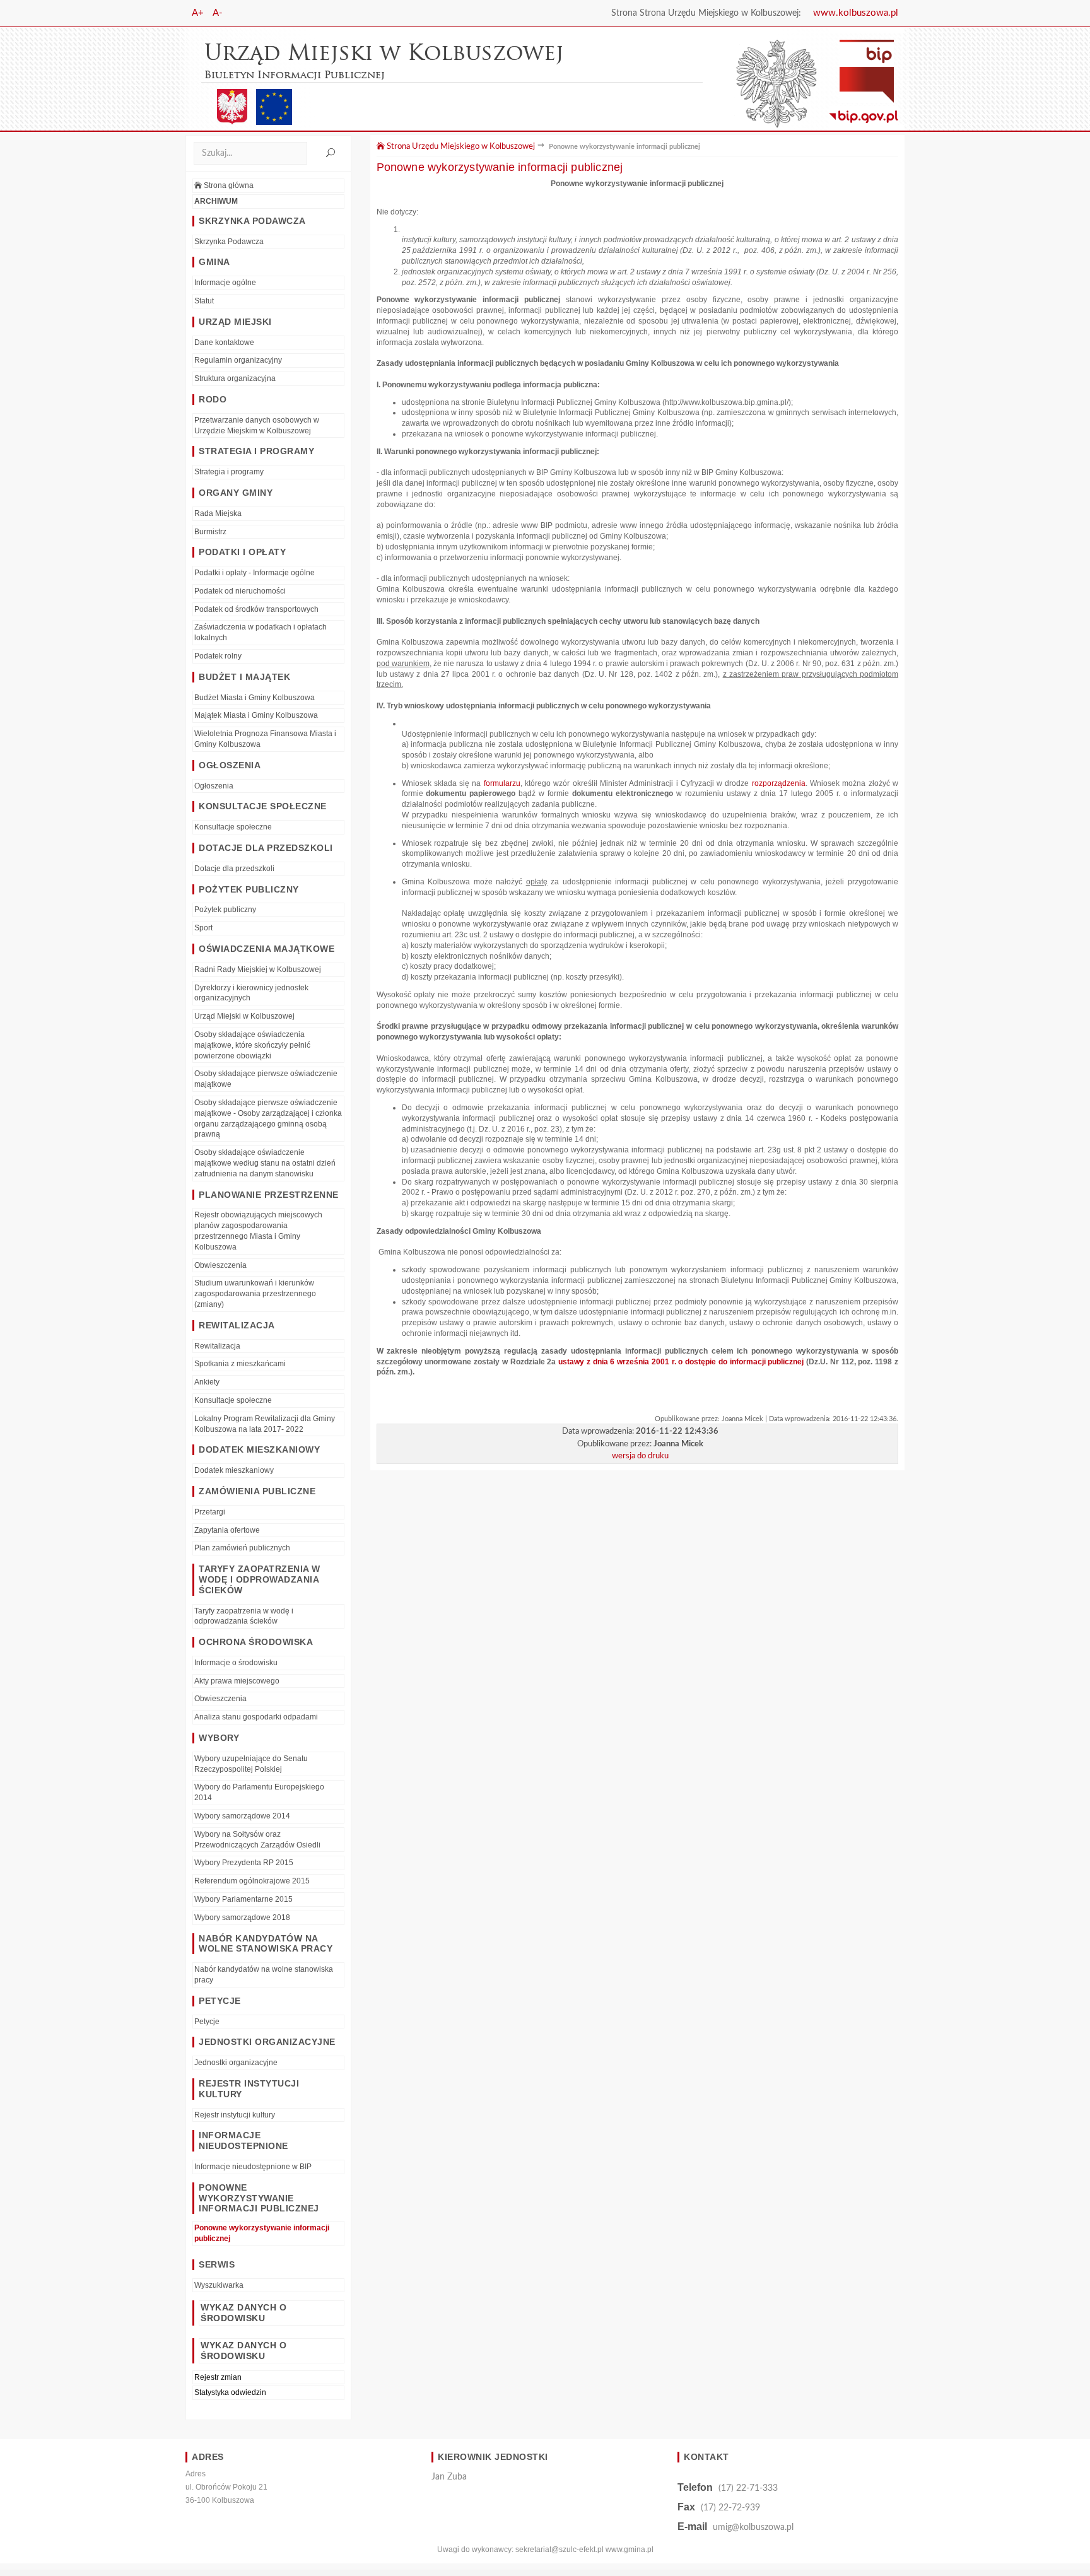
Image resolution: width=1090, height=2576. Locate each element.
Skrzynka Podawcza (229, 242)
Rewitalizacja (217, 1346)
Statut (204, 301)
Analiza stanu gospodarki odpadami (256, 1717)
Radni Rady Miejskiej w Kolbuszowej (258, 969)
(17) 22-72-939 (730, 2508)
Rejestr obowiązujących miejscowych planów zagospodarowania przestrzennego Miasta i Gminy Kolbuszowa (258, 1231)
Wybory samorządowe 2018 (242, 1917)
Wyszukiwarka (219, 2285)
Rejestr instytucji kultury (235, 2115)
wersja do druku (640, 1456)
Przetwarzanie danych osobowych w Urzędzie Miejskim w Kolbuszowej (257, 425)
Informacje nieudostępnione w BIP (253, 2167)
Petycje (207, 2022)
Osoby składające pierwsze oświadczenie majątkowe (266, 1079)
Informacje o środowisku (236, 1663)
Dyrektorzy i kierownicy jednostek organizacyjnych (251, 993)
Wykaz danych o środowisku (243, 2313)
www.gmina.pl (630, 2550)
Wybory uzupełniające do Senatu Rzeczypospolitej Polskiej (251, 1764)
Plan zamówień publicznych (242, 1548)
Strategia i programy (229, 472)
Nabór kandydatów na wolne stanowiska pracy (264, 1975)
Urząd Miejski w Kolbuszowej (244, 1016)
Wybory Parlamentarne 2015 (243, 1899)
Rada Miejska (218, 513)
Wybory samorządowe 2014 (242, 1816)
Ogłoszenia (214, 786)
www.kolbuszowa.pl (856, 13)
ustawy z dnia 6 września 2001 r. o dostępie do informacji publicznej (681, 1362)
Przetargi (210, 1512)
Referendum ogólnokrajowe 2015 (252, 1881)
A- (218, 13)
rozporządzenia (779, 783)
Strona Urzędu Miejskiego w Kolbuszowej (460, 146)
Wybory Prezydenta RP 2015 (244, 1863)
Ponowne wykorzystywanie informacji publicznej (262, 2233)
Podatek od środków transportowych (256, 609)
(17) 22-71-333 (748, 2488)
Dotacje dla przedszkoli (234, 869)
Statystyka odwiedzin (230, 2392)
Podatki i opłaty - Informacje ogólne (255, 573)
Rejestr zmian (218, 2377)
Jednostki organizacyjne (236, 2063)
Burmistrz (210, 532)
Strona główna (228, 185)
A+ (198, 13)
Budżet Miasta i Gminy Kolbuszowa (255, 698)
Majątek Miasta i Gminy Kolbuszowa (256, 715)
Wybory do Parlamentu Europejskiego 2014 (259, 1792)
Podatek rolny (218, 656)
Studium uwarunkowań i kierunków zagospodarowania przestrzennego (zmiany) (255, 1294)
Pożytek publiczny (225, 910)
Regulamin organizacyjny (238, 360)
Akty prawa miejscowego (237, 1681)
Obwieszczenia (220, 1265)
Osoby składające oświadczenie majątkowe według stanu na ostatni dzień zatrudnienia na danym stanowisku (265, 1163)
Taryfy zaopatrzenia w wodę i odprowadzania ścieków (244, 1616)
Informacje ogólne (225, 283)
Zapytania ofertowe (227, 1530)
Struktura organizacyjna (235, 378)
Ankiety (207, 1382)
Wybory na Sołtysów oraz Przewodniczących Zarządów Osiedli (257, 1840)
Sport (203, 928)
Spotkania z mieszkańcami (240, 1364)
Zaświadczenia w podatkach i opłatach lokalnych (261, 632)
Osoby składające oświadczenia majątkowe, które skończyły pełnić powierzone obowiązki (252, 1045)
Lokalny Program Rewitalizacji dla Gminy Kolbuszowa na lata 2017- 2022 (265, 1424)
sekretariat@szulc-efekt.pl (560, 2550)
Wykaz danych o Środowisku (243, 2351)
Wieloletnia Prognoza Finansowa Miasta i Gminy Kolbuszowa (265, 739)
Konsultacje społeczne (233, 827)
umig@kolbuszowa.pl (753, 2527)
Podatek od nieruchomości (240, 591)
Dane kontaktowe (224, 342)
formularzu (500, 783)
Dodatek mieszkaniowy (234, 1470)
